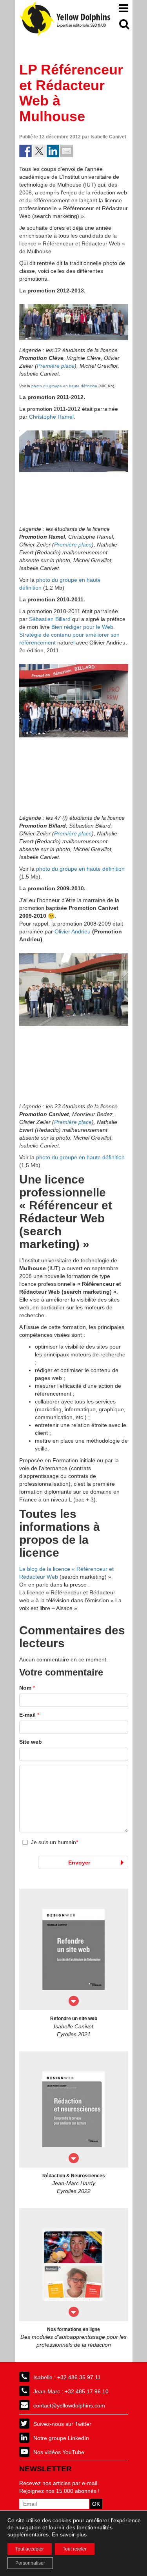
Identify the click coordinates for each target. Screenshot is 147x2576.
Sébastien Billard (50, 619)
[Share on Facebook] (25, 151)
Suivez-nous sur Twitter (62, 2424)
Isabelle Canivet (108, 137)
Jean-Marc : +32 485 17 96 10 (71, 2391)
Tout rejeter (75, 2549)
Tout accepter (30, 2549)
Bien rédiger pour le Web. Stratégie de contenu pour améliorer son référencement (69, 635)
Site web (31, 1742)
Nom (27, 1688)
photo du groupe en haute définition (64, 386)
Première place (56, 366)
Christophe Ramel (51, 417)
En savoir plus (69, 2534)
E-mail (29, 1715)
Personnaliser (30, 2563)
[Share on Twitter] (39, 151)
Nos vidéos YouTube (59, 2452)
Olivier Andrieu (73, 931)
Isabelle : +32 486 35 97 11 (67, 2377)
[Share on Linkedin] (53, 151)
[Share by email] (67, 151)
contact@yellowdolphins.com (69, 2405)
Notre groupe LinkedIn (61, 2438)
